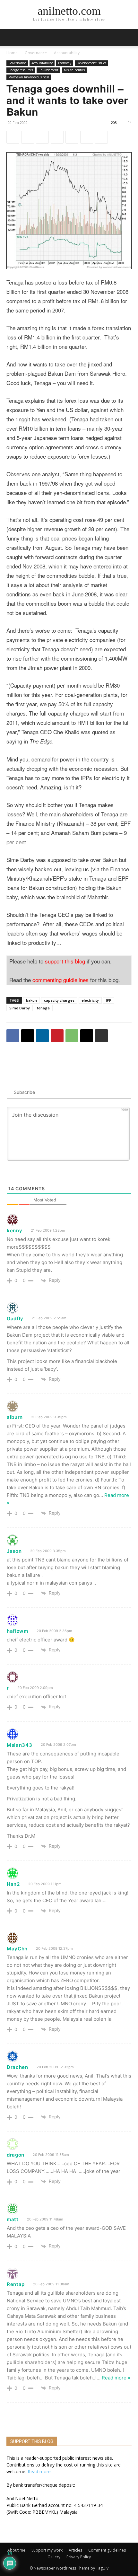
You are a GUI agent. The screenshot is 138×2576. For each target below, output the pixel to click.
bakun (31, 1000)
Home (12, 53)
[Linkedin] (42, 137)
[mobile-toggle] (11, 38)
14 (130, 123)
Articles (75, 2550)
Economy (65, 63)
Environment (48, 70)
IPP (109, 1000)
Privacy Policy (79, 2557)
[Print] (101, 137)
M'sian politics (74, 70)
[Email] (87, 137)
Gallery (54, 2557)
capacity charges (59, 1000)
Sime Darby (20, 1008)
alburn (15, 1417)
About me (16, 2550)
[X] (28, 137)
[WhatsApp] (72, 137)
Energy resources (21, 70)
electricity (90, 1000)
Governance (36, 53)
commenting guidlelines (60, 980)
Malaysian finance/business (29, 77)
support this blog (65, 961)
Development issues (91, 63)
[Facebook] (13, 137)
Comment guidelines (107, 2550)
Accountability (67, 53)
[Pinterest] (57, 137)
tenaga (43, 1008)
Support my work (47, 2550)
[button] (129, 38)
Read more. (40, 2471)
